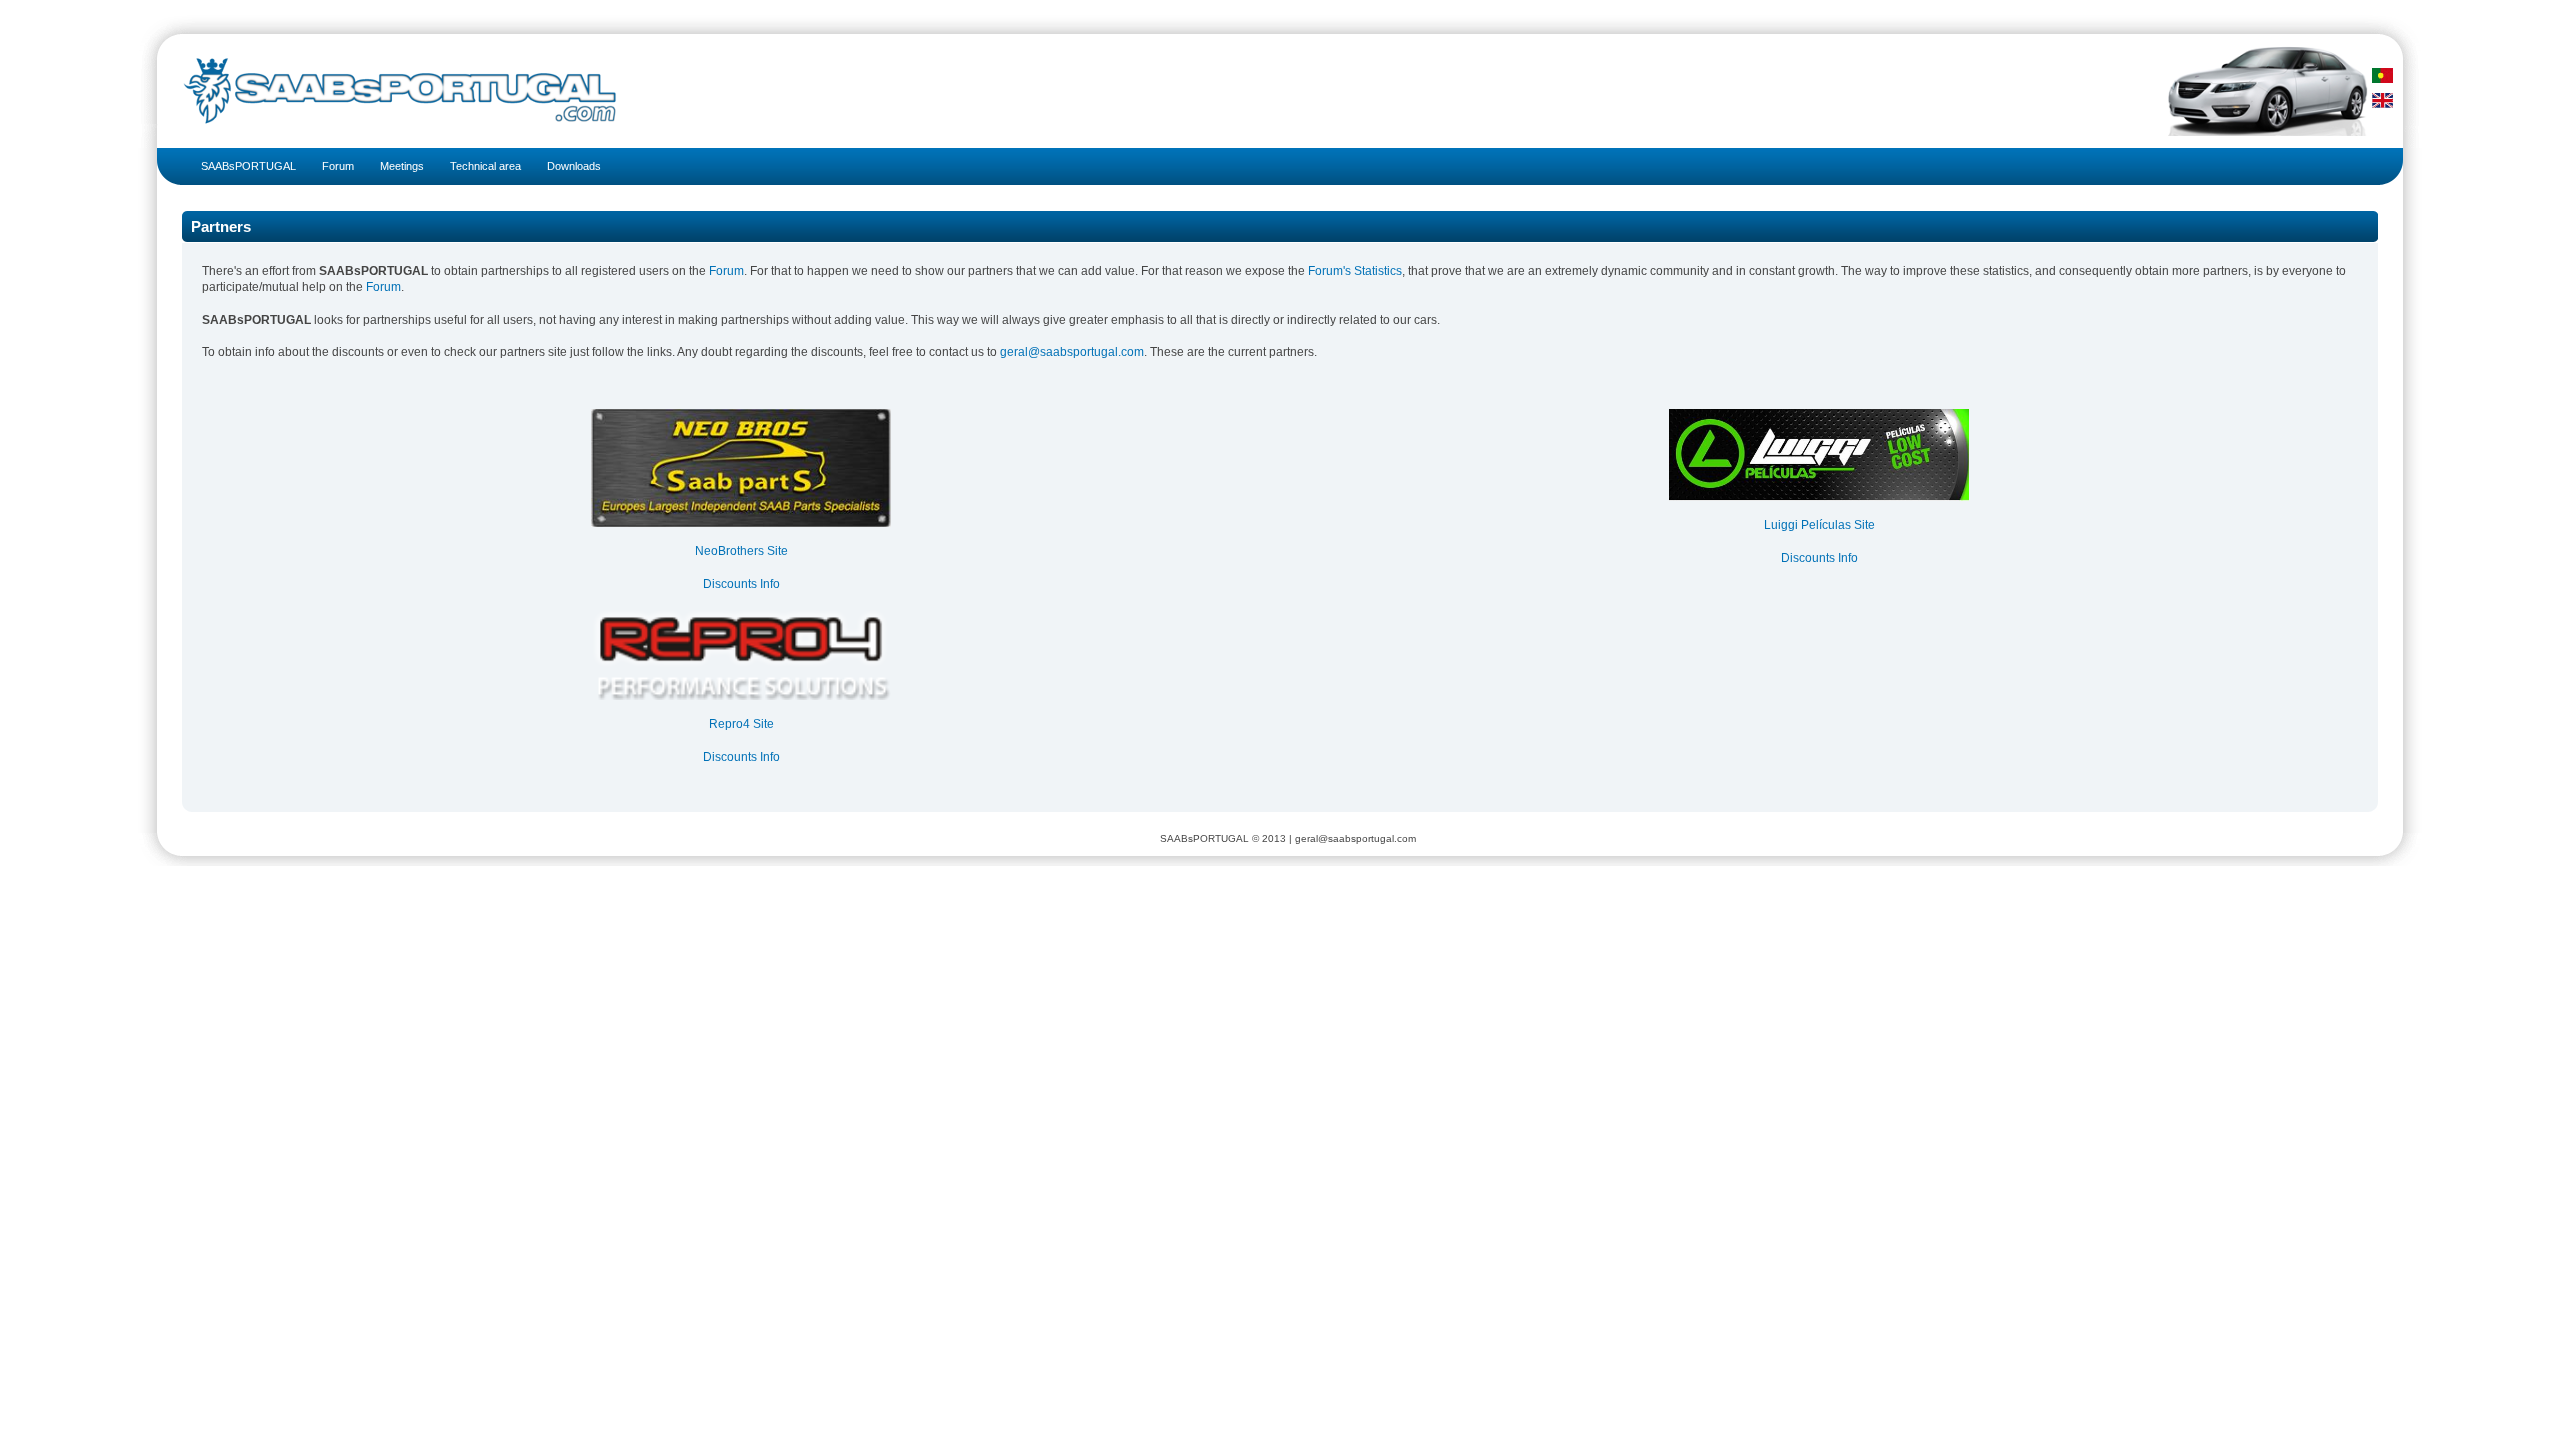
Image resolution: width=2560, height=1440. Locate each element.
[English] (2382, 100)
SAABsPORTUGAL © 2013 (1223, 838)
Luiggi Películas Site (1819, 525)
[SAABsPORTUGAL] (392, 91)
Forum (726, 271)
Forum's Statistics (1355, 271)
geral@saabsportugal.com (1072, 352)
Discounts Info (741, 584)
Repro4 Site (741, 724)
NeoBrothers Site (741, 551)
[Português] (2382, 75)
